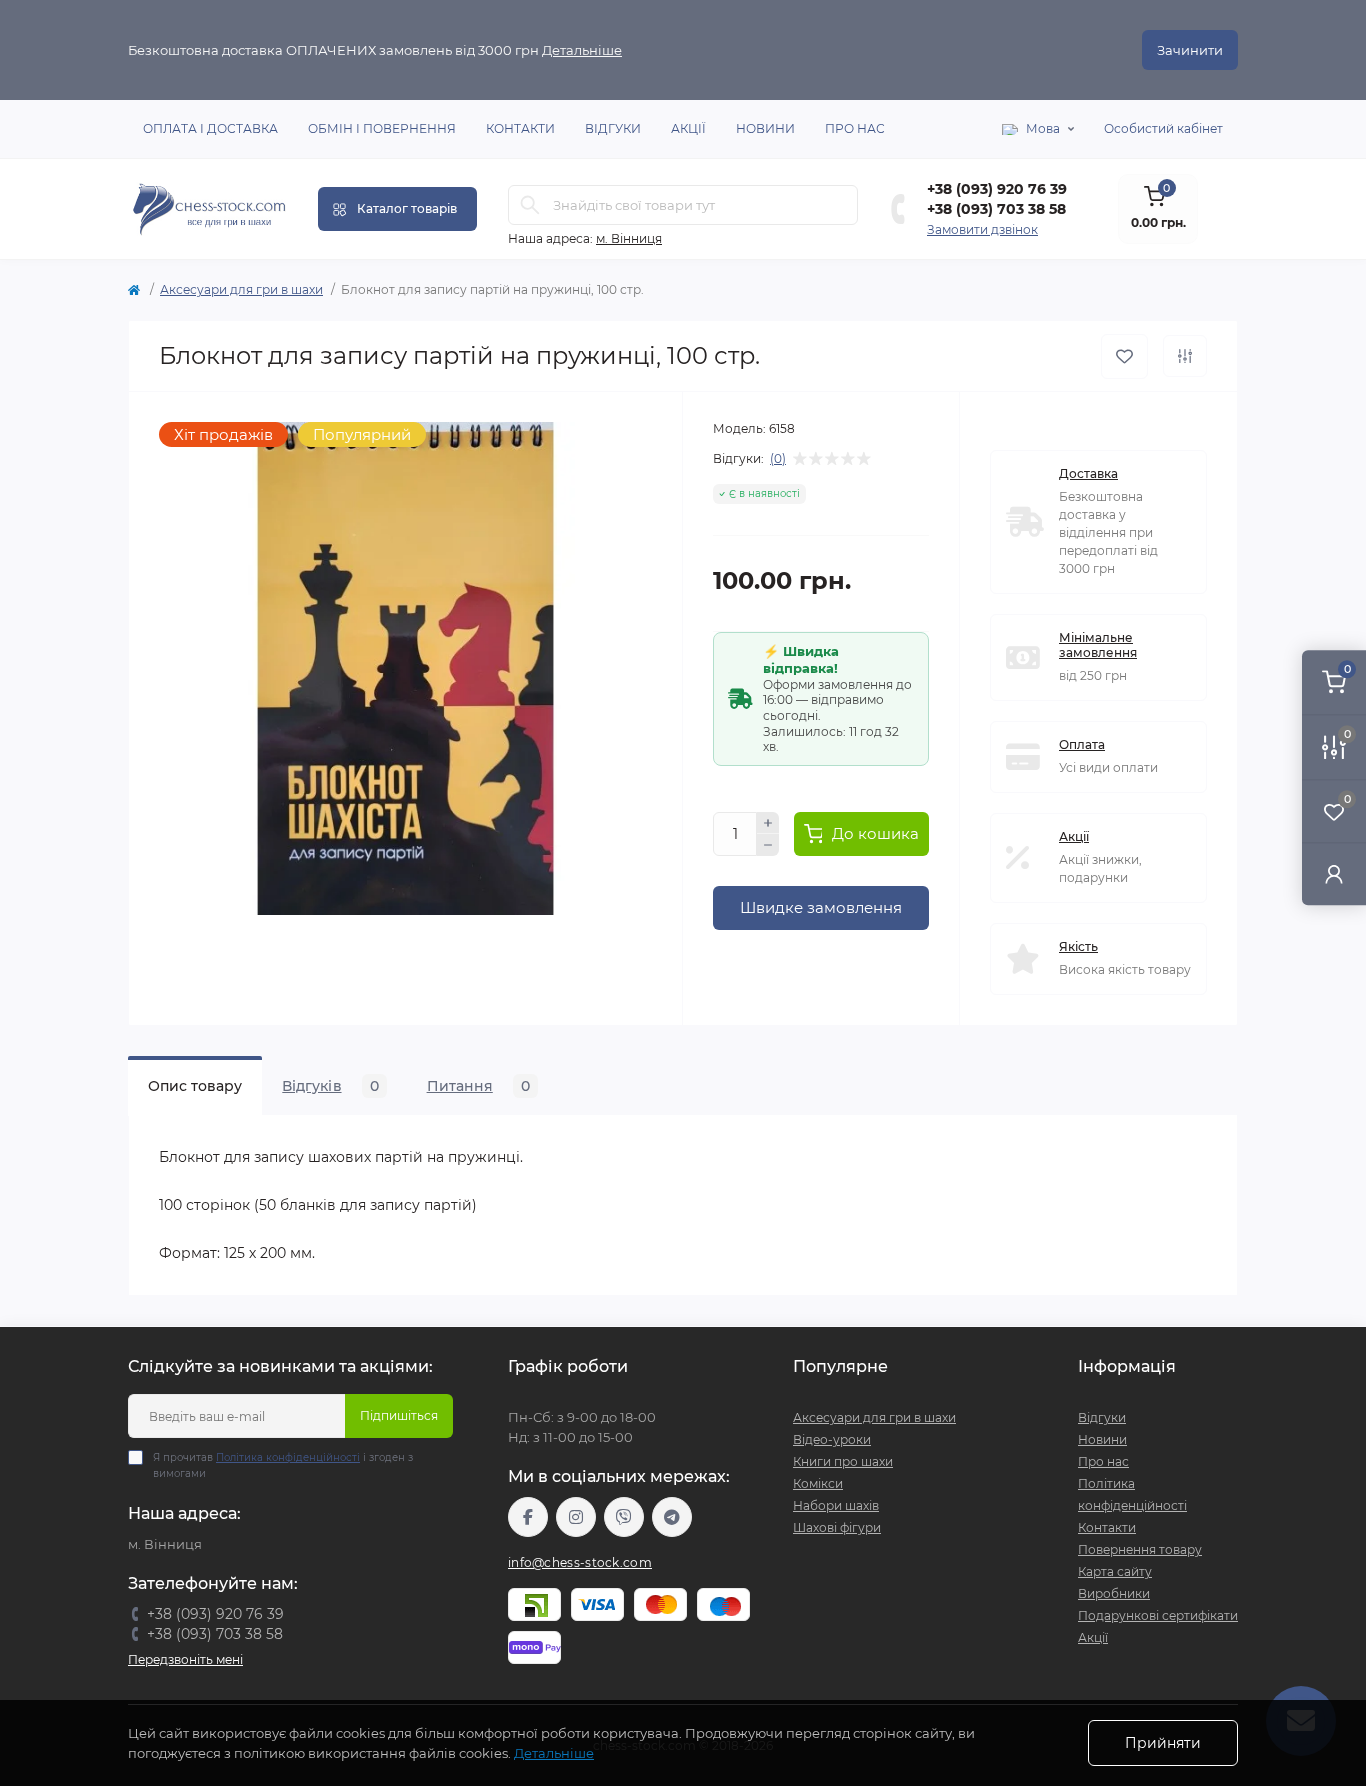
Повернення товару (1140, 1549)
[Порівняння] (1185, 356)
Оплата (1082, 744)
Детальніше (582, 50)
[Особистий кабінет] (1334, 873)
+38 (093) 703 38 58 (996, 209)
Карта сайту (1115, 1571)
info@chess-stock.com (580, 1562)
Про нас (855, 128)
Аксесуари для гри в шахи (241, 289)
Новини (765, 128)
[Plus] (768, 823)
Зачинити (1190, 50)
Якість (1078, 946)
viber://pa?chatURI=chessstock (624, 1517)
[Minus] (768, 845)
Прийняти (1163, 1743)
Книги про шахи (843, 1461)
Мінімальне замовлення (1098, 645)
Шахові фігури (837, 1527)
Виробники (1114, 1593)
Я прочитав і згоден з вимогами (283, 1465)
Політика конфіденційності (288, 1457)
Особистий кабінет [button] (1163, 128)
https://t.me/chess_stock (672, 1517)
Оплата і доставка (210, 128)
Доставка (1088, 473)
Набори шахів (836, 1505)
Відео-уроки (832, 1439)
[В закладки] (1124, 356)
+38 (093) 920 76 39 (997, 189)
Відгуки (613, 128)
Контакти (520, 128)
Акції (688, 128)
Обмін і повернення (382, 128)
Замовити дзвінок (982, 229)
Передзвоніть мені (185, 1659)
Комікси (818, 1483)
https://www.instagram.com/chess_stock (576, 1517)
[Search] (530, 205)
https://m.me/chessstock (528, 1517)
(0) (778, 459)
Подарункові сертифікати (1158, 1615)
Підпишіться (399, 1415)
